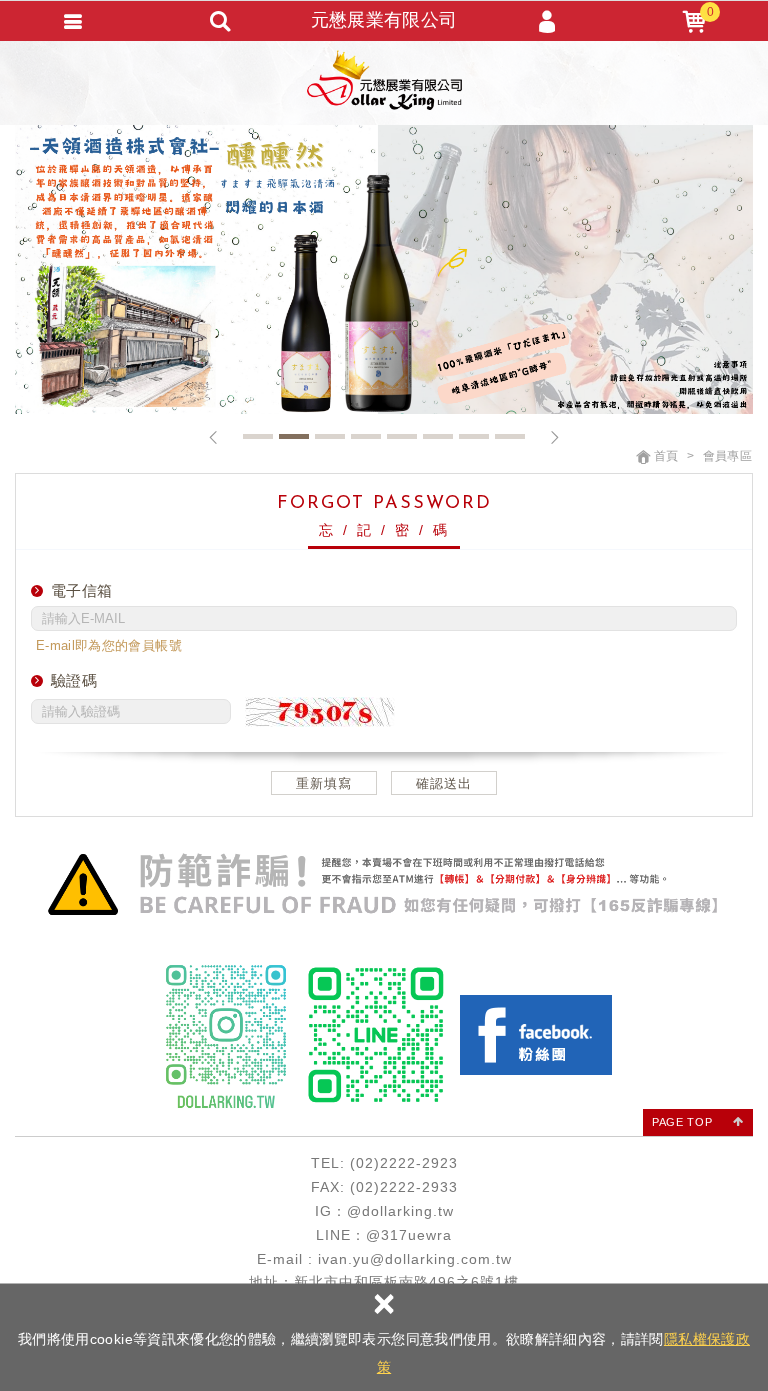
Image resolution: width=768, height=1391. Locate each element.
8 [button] (510, 436)
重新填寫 (324, 783)
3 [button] (330, 436)
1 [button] (258, 436)
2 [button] (294, 436)
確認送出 (444, 783)
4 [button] (366, 436)
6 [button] (438, 436)
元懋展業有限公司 (384, 80)
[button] (213, 437)
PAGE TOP (682, 1122)
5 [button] (402, 436)
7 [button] (474, 436)
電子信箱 (81, 590)
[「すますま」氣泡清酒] (384, 269)
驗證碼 (74, 680)
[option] (384, 269)
